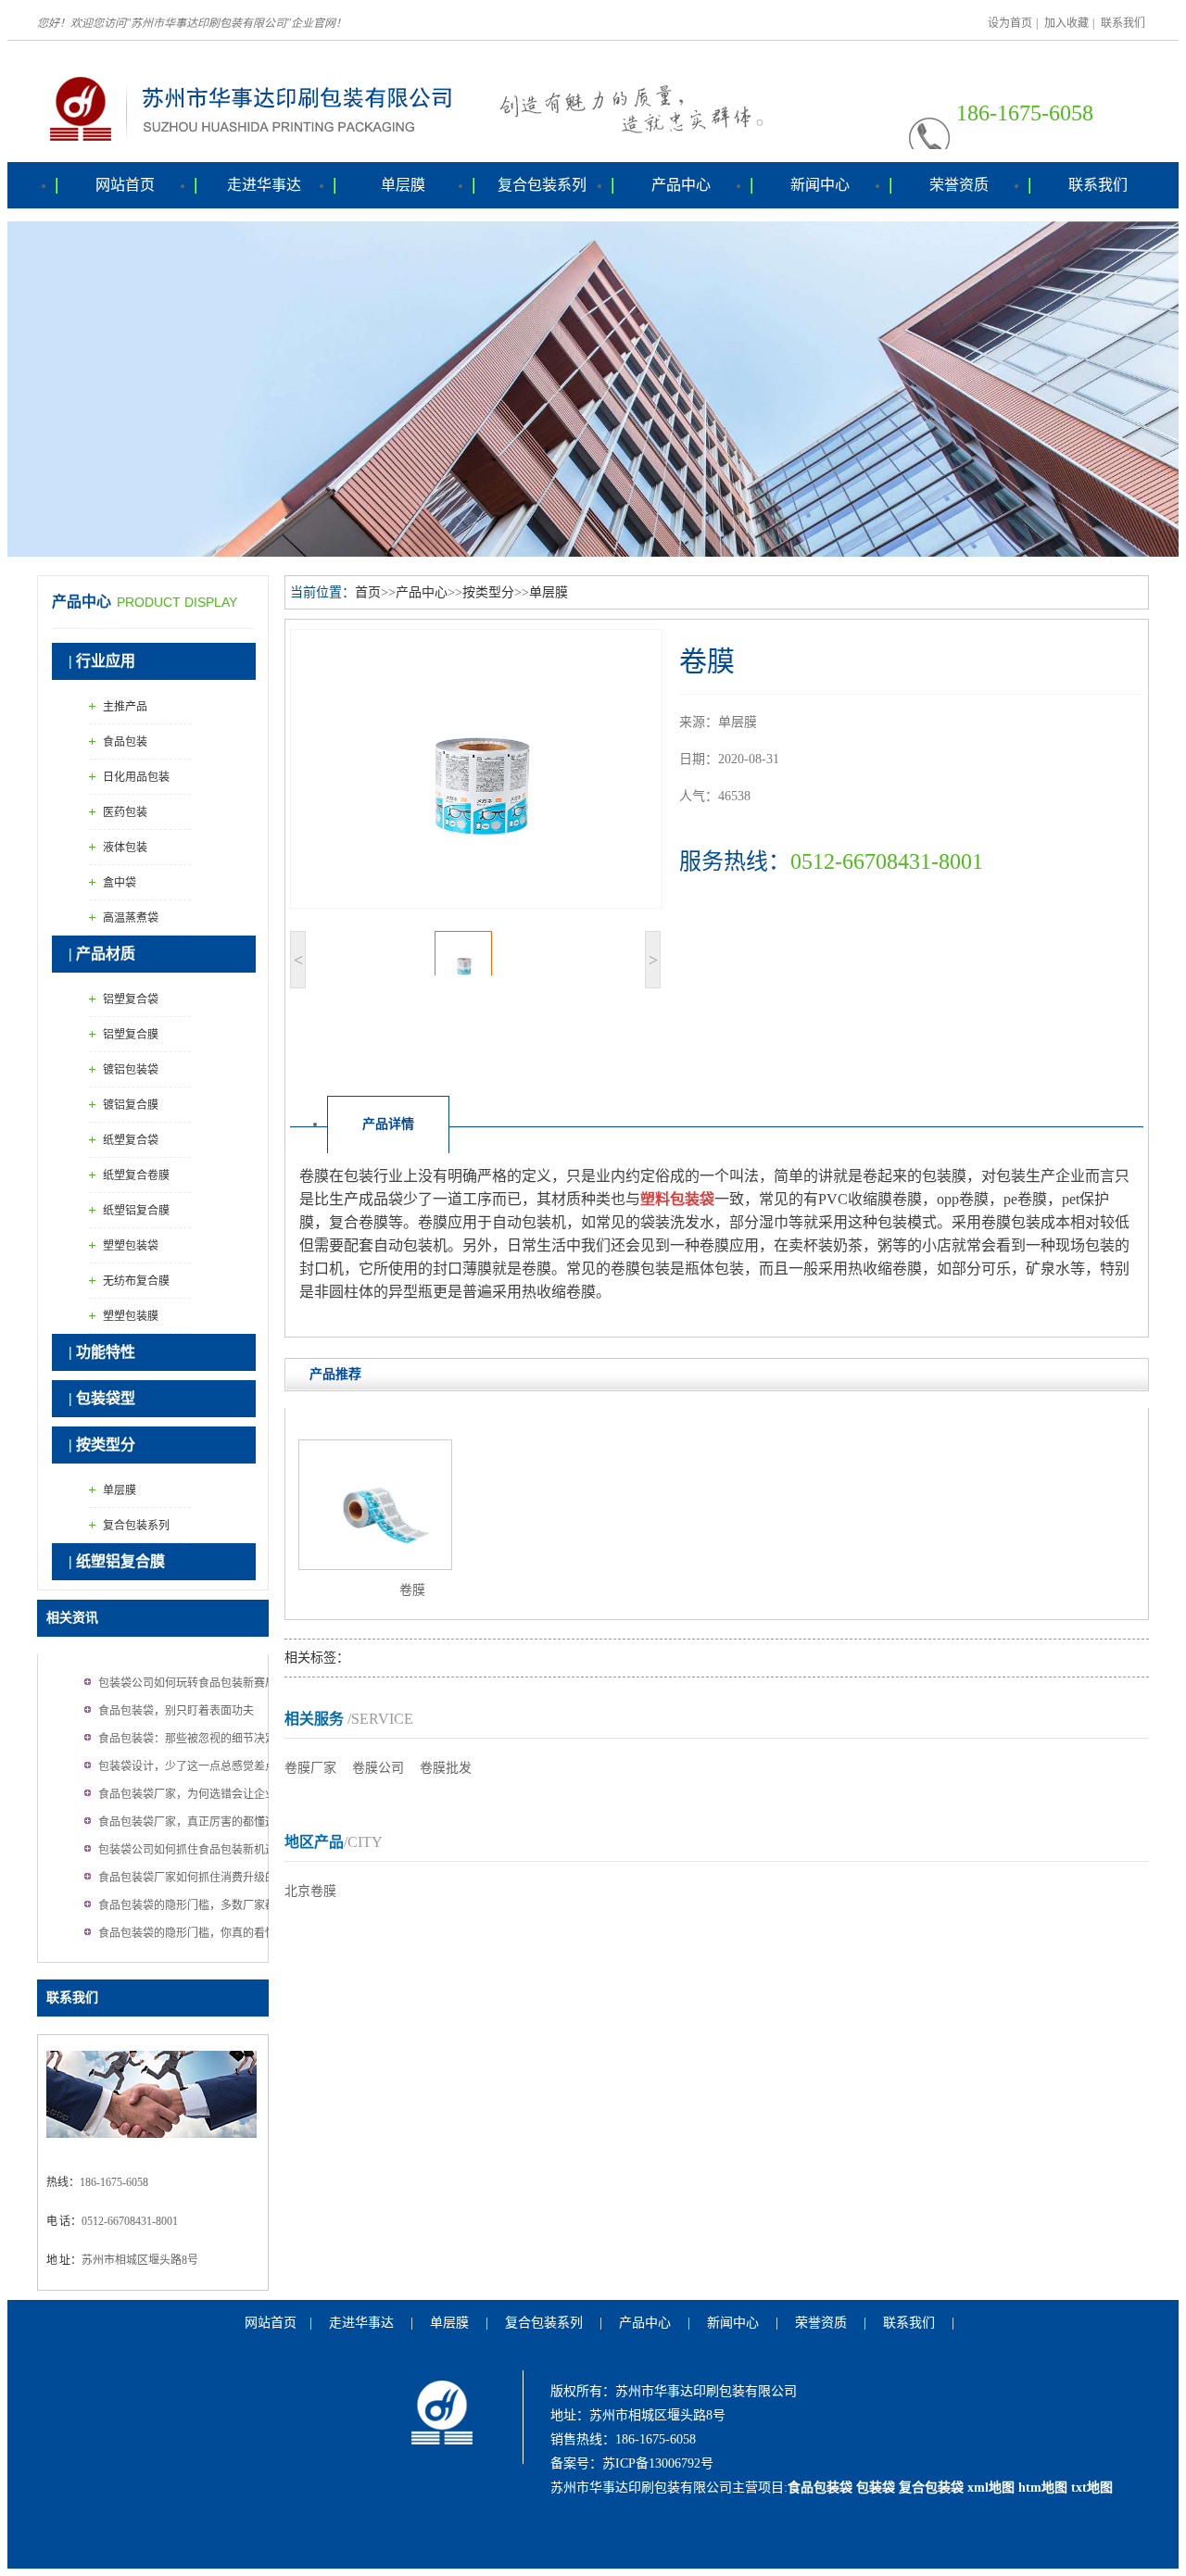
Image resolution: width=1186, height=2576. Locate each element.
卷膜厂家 (310, 1768)
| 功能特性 (102, 1352)
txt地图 (1092, 2488)
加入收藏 (1066, 23)
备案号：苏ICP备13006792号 (632, 2463)
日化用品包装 (136, 777)
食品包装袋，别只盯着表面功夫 (176, 1711)
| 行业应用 (102, 661)
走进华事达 (264, 185)
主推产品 (125, 707)
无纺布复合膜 (136, 1281)
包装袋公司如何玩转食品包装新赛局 (187, 1683)
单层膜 (403, 185)
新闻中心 (820, 185)
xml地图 (991, 2488)
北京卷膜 (310, 1891)
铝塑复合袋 (131, 999)
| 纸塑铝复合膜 (117, 1561)
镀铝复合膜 (131, 1105)
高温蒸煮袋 (131, 918)
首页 (368, 592)
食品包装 (125, 742)
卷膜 (412, 1590)
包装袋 (876, 2488)
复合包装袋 (931, 2488)
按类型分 (488, 592)
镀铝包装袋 (131, 1070)
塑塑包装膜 (131, 1316)
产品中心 (681, 185)
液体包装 (125, 848)
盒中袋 (120, 883)
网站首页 (125, 185)
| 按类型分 (102, 1445)
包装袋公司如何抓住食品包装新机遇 (187, 1850)
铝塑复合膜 (131, 1035)
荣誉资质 (959, 185)
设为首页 (1010, 23)
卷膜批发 (446, 1768)
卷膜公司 (378, 1768)
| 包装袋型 (102, 1398)
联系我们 (1123, 23)
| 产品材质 (102, 954)
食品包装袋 (820, 2488)
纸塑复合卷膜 (136, 1175)
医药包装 (125, 812)
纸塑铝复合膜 (136, 1211)
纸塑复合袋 (131, 1140)
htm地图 (1043, 2488)
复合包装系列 (542, 185)
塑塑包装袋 (131, 1246)
